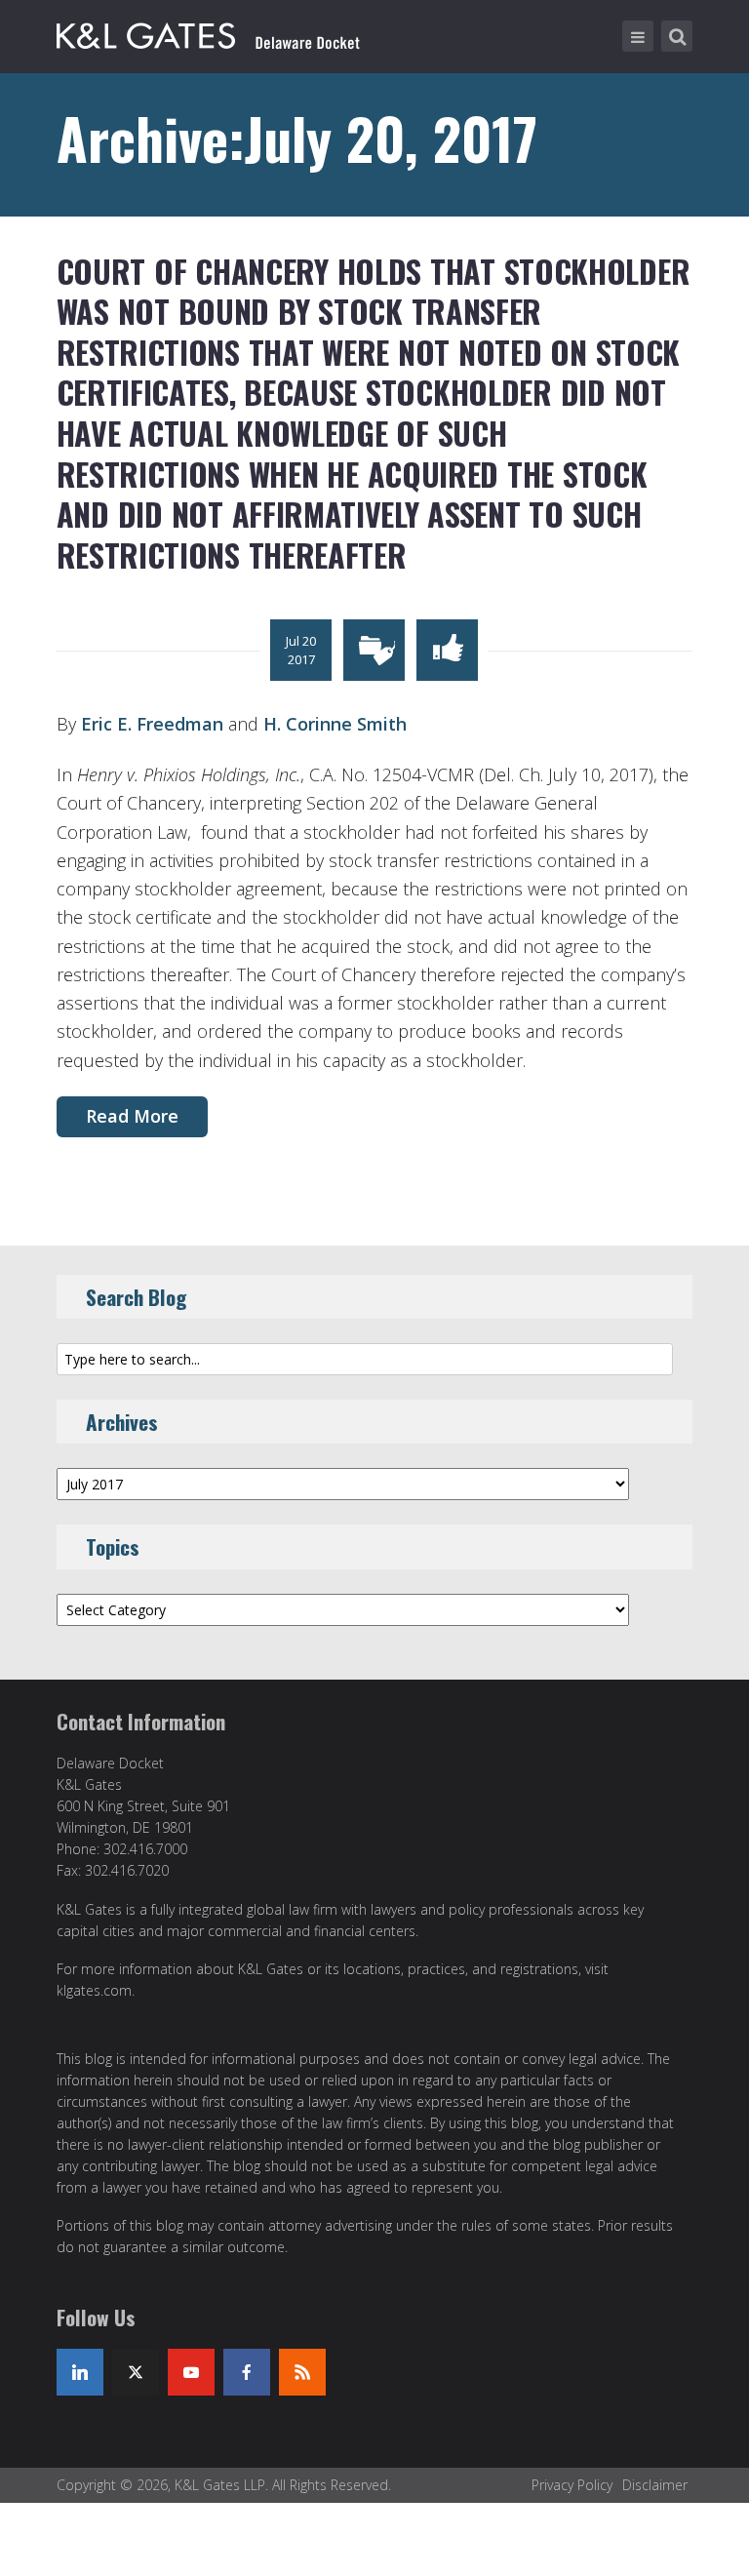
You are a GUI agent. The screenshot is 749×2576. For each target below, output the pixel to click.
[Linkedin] (80, 2372)
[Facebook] (247, 2372)
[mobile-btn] (638, 36)
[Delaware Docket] (208, 32)
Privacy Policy (572, 2485)
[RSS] (302, 2372)
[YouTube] (191, 2372)
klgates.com (94, 1990)
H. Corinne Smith (335, 724)
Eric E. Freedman (152, 724)
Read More (132, 1116)
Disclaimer (655, 2485)
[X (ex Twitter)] (136, 2372)
